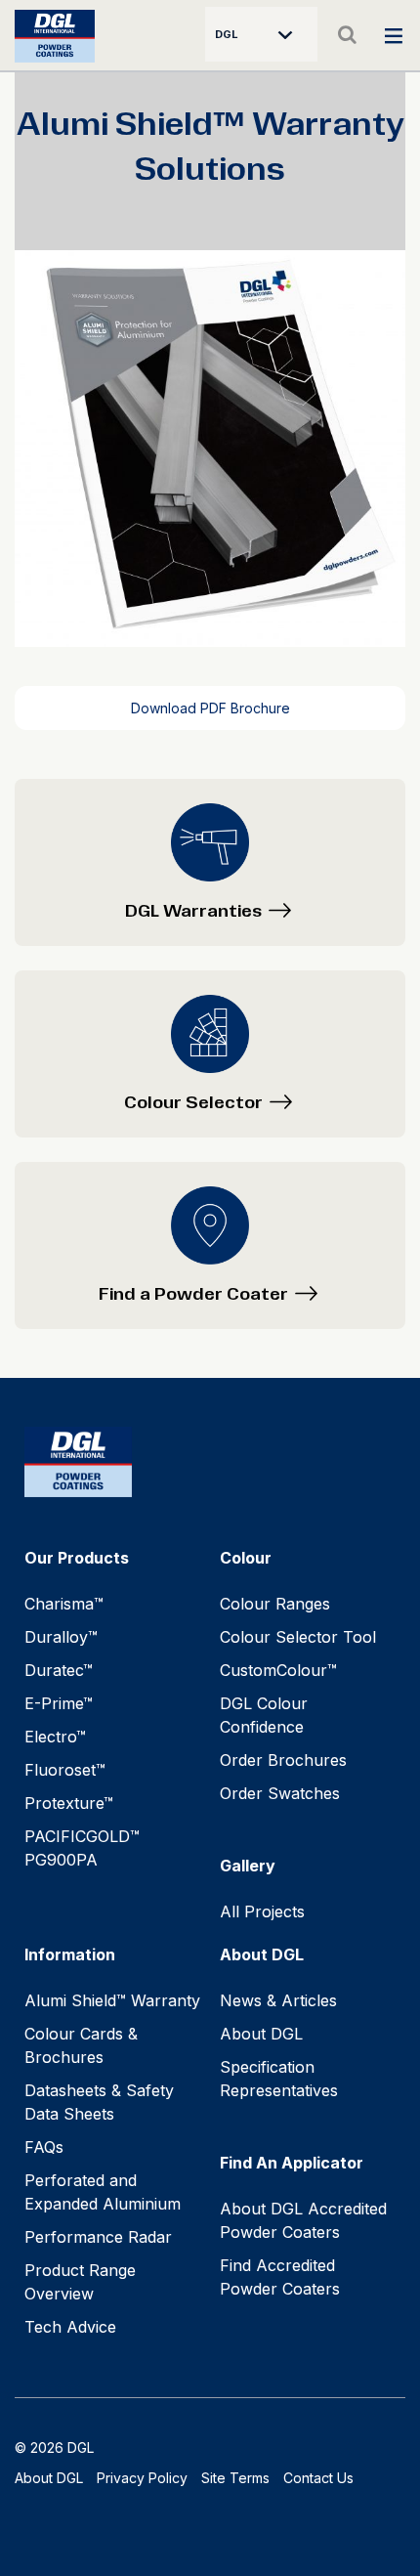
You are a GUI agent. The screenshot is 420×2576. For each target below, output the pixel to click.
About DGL (261, 2034)
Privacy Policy (142, 2478)
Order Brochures (283, 1760)
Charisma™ (64, 1604)
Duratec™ (59, 1670)
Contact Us (318, 2478)
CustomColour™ (278, 1670)
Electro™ (55, 1737)
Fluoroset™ (65, 1770)
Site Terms (235, 2478)
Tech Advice (70, 2327)
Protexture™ (69, 1803)
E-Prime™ (59, 1703)
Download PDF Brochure (210, 708)
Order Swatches (280, 1793)
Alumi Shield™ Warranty (112, 2000)
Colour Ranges (275, 1604)
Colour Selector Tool (298, 1637)
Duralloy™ (61, 1637)
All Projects (262, 1911)
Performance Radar (98, 2237)
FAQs (44, 2147)
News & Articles (278, 2000)
